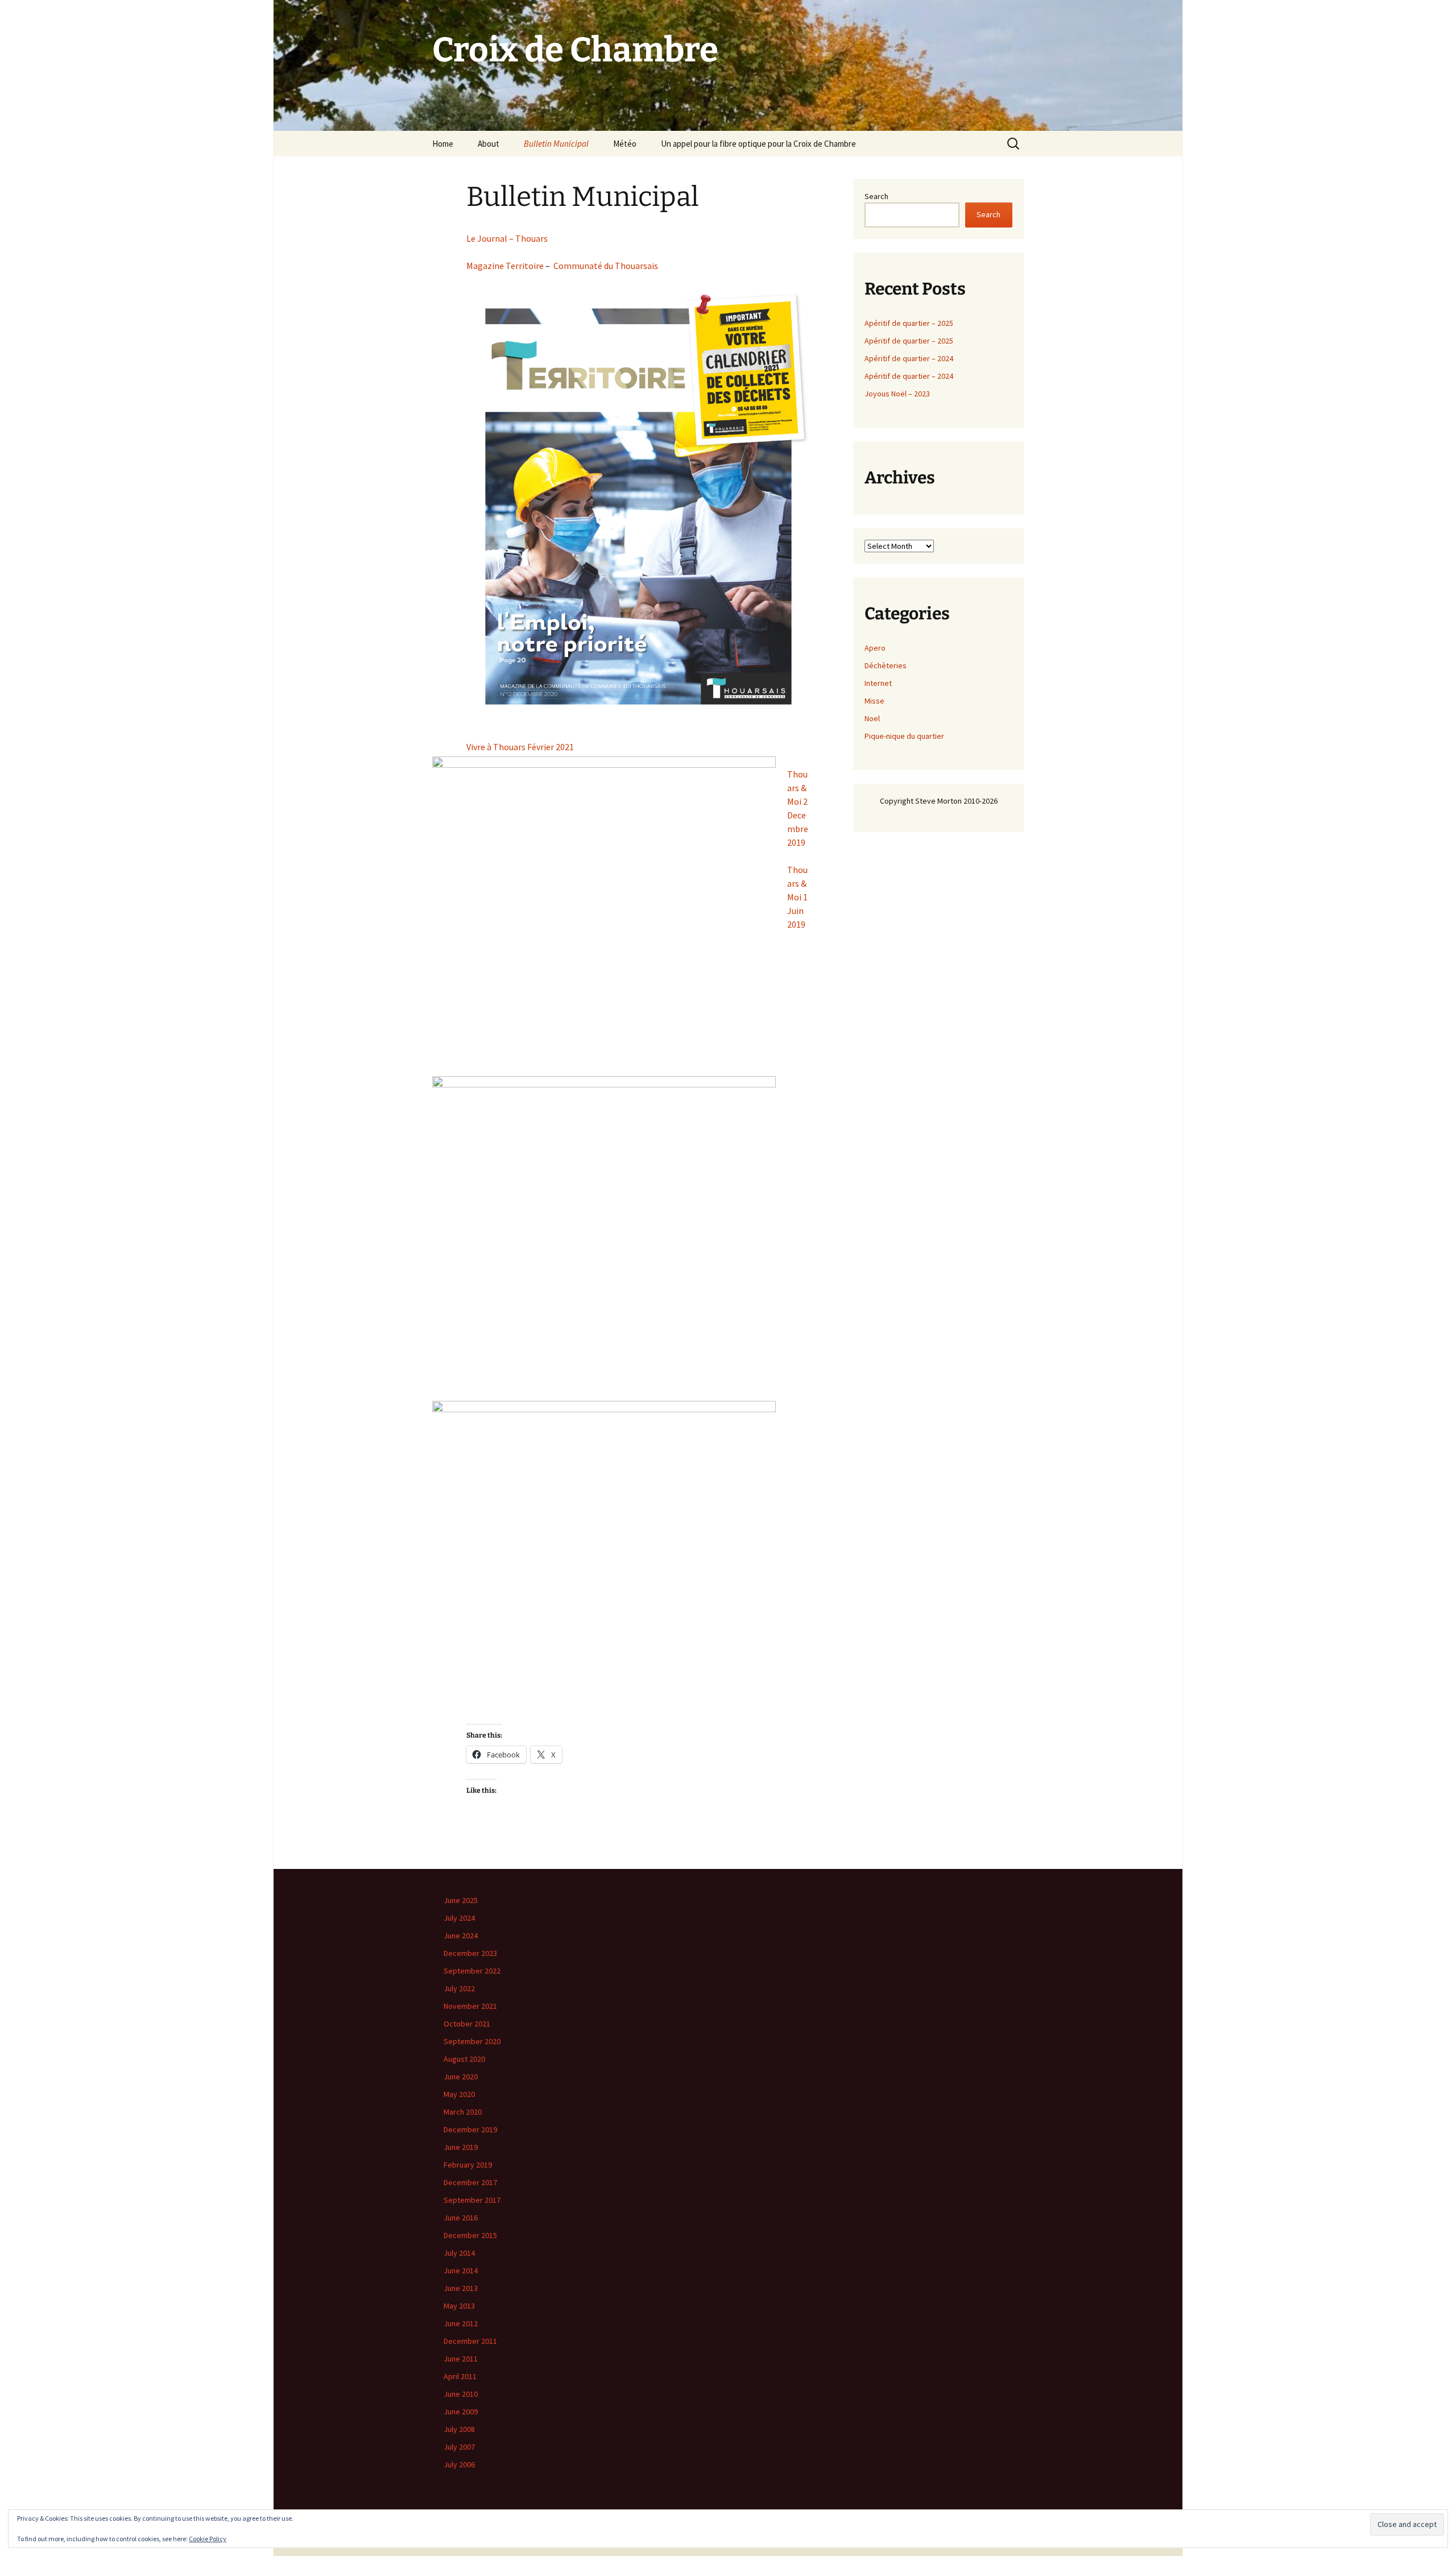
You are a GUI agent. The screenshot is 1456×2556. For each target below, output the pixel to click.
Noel (872, 718)
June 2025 (461, 1900)
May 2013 (459, 2306)
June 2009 (461, 2412)
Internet (878, 683)
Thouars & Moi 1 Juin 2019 (797, 897)
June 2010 (461, 2394)
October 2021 (467, 2024)
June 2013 (461, 2288)
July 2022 (459, 1988)
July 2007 (459, 2447)
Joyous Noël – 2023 (897, 394)
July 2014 (459, 2253)
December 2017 (470, 2182)
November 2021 (470, 2006)
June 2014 (461, 2270)
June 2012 (461, 2323)
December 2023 (470, 1953)
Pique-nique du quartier (904, 736)
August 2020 (464, 2059)
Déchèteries (886, 665)
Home (443, 144)
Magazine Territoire (505, 266)
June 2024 (461, 1935)
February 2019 (468, 2165)
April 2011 (460, 2376)
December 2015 (470, 2235)
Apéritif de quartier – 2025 (909, 323)
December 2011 (470, 2341)
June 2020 (461, 2077)
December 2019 (470, 2129)
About (489, 144)
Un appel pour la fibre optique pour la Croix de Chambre (758, 144)
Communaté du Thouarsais (606, 266)
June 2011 (461, 2359)
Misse (874, 701)
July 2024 (459, 1918)
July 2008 (459, 2429)
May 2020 (459, 2094)
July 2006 (459, 2464)
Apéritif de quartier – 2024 (909, 358)
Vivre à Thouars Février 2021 (520, 747)
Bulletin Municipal (556, 144)
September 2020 (472, 2041)
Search (876, 196)
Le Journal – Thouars (507, 238)
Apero (875, 648)
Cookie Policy (208, 2539)
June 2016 (461, 2218)
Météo (625, 144)
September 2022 (472, 1971)
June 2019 (461, 2147)
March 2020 (463, 2112)
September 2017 (472, 2200)
